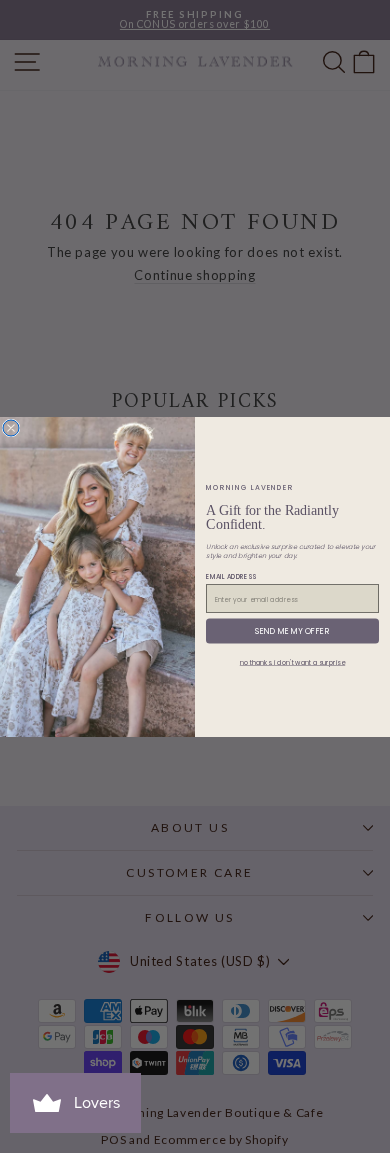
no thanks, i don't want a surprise (293, 662)
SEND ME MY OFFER (292, 631)
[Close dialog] (11, 428)
